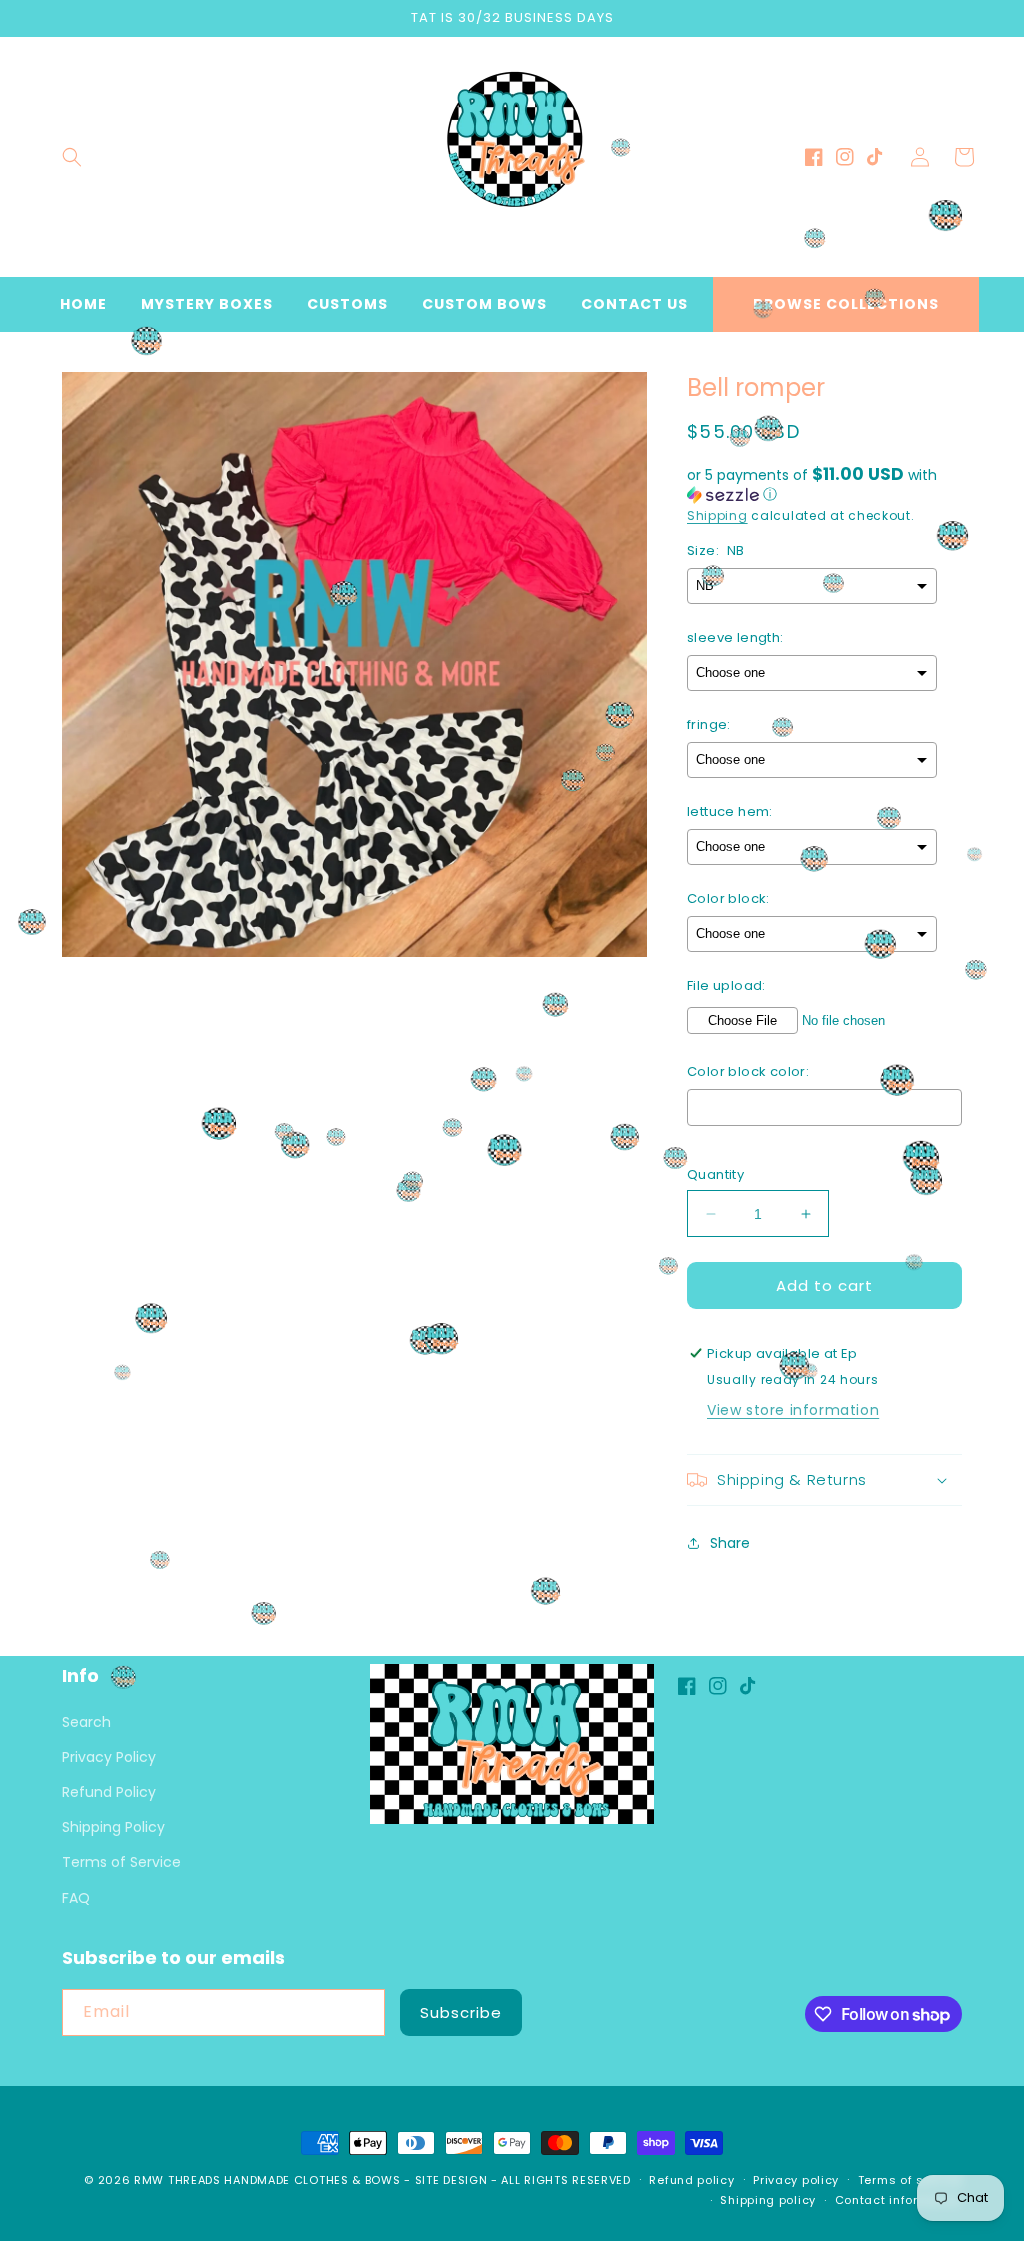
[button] (72, 157)
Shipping (717, 515)
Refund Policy (109, 1792)
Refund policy (691, 2180)
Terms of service (910, 2180)
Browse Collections (846, 304)
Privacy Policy (109, 1757)
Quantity (715, 1174)
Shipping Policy (113, 1827)
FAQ (76, 1898)
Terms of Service (121, 1862)
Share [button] (730, 1543)
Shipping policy (768, 2200)
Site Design (451, 2180)
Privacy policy (796, 2180)
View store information (793, 1410)
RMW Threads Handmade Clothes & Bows (267, 2180)
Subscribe (461, 2012)
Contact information (898, 2200)
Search (86, 1722)
